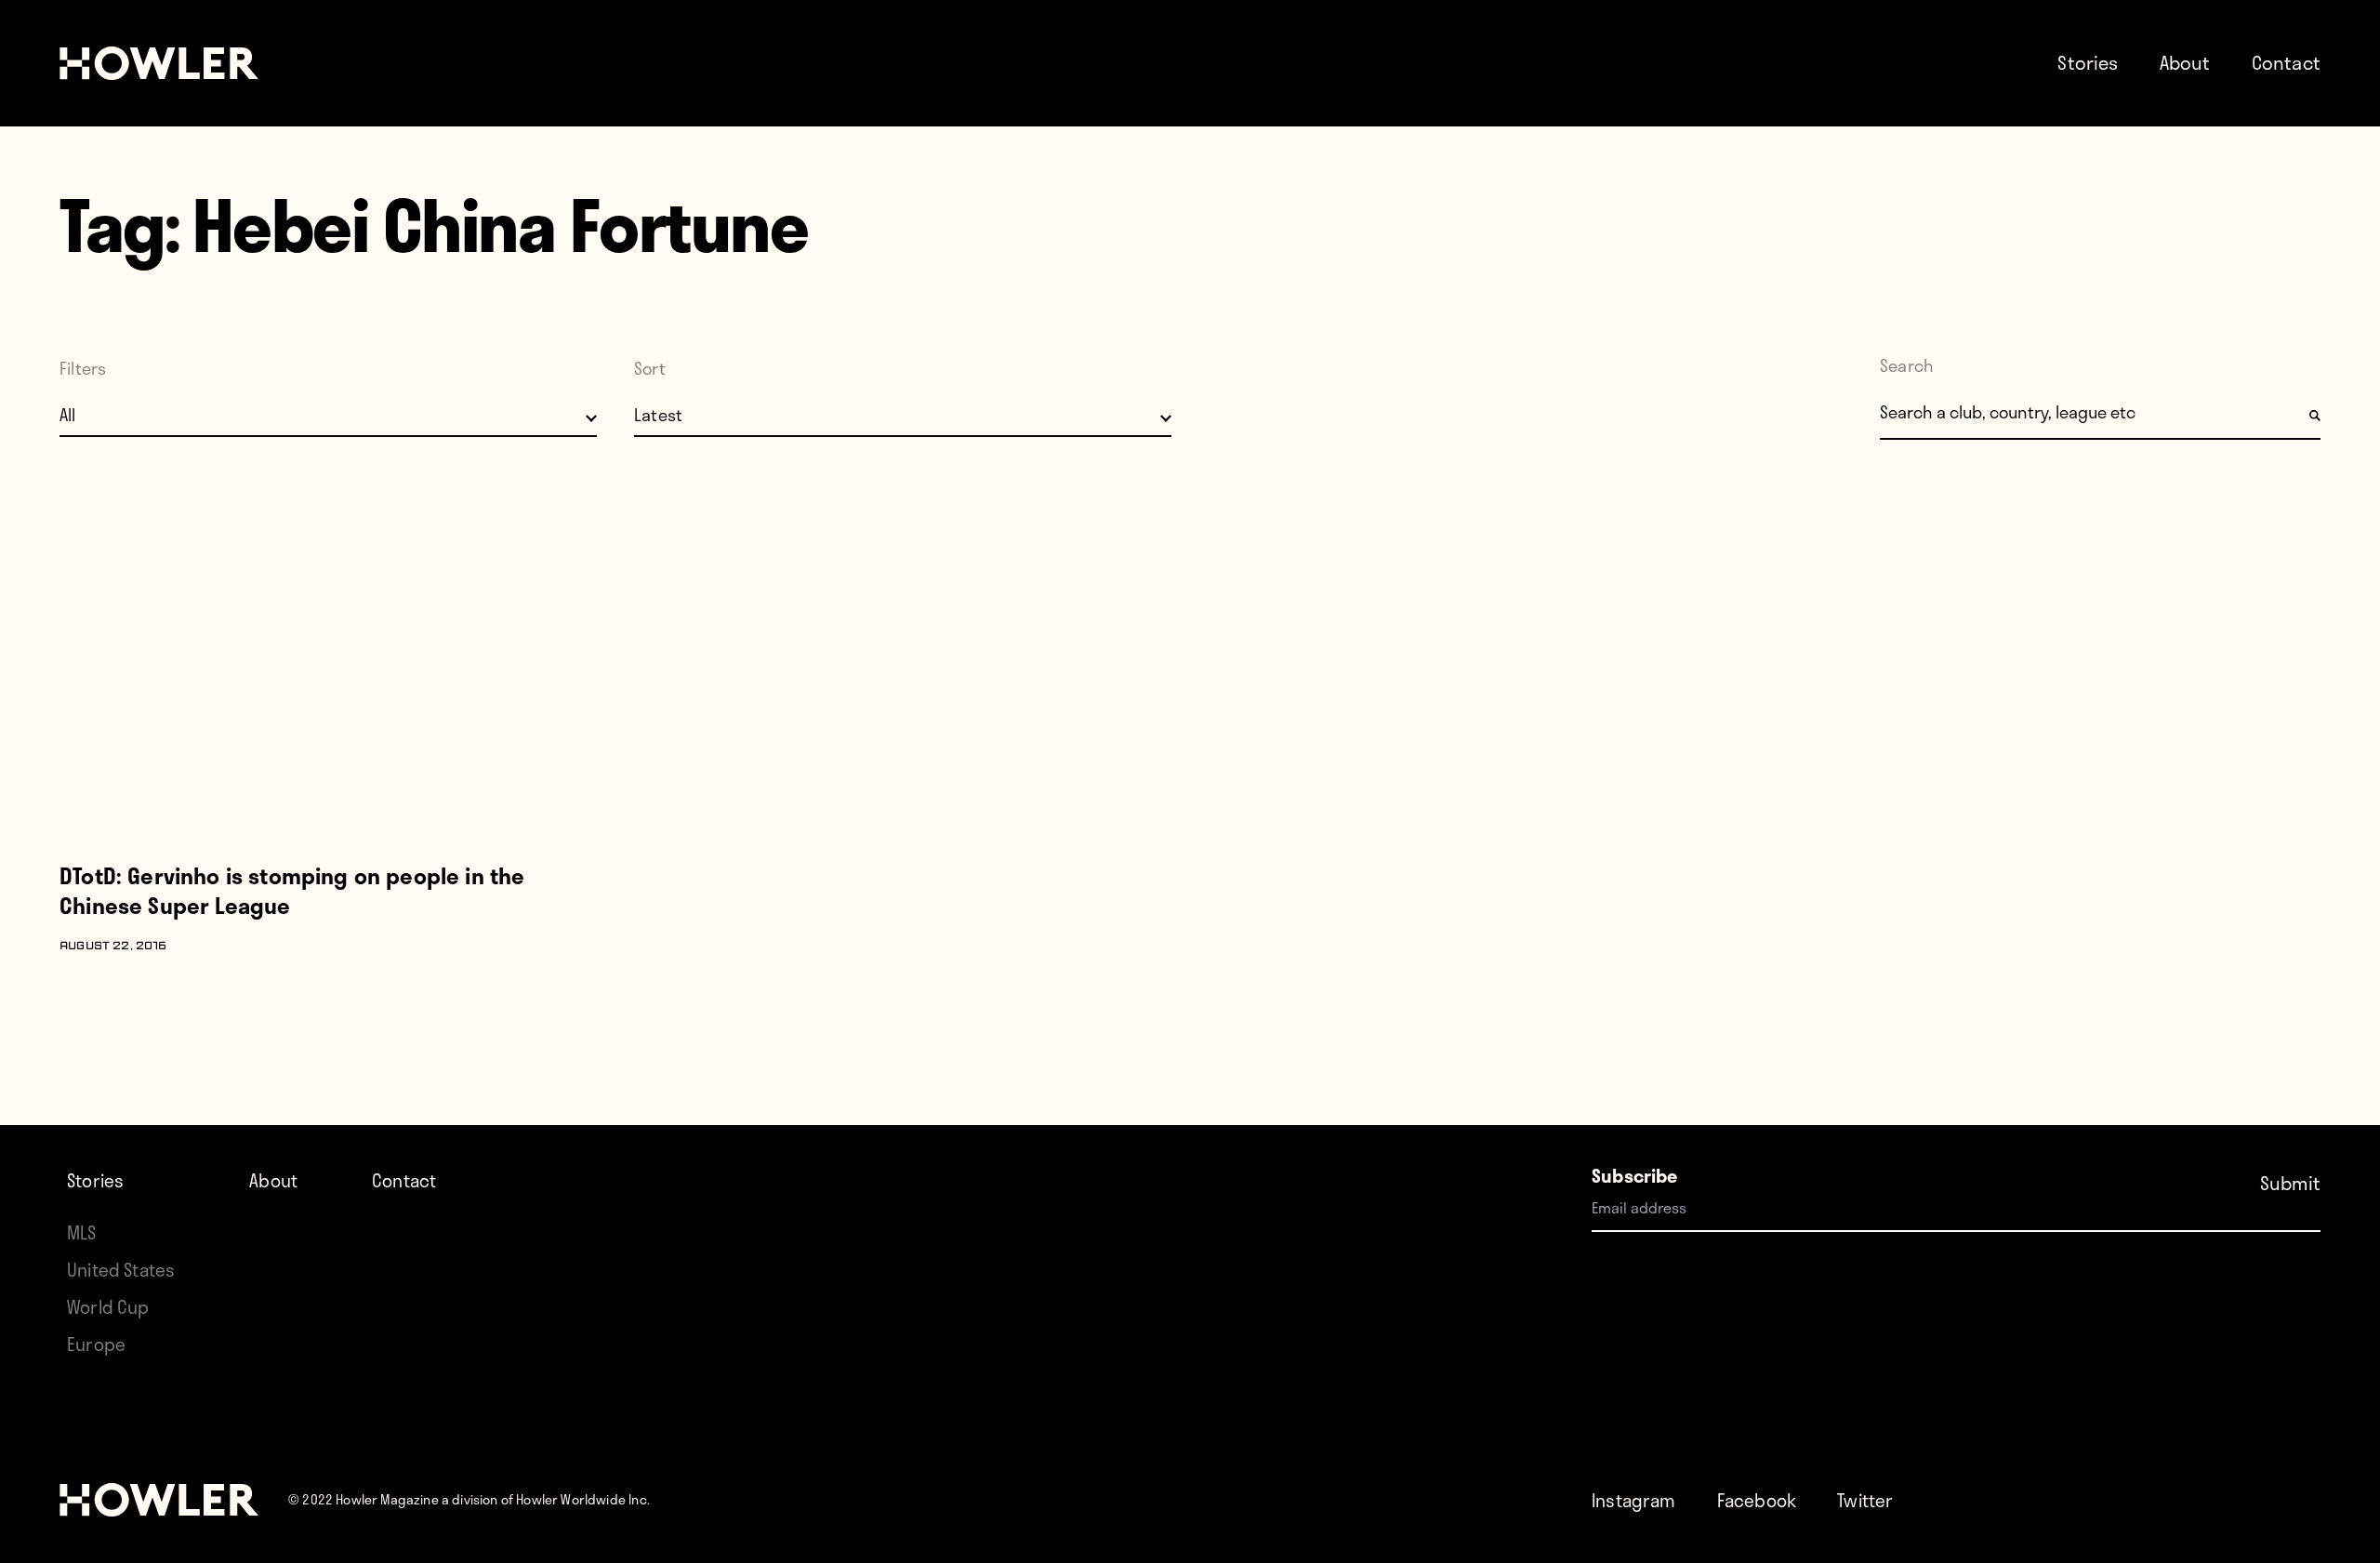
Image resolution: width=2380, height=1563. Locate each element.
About (2185, 62)
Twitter (1865, 1500)
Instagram (1634, 1500)
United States (121, 1270)
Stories (2088, 62)
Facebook (1757, 1500)
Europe (96, 1344)
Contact (2286, 62)
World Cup (108, 1307)
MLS (82, 1232)
